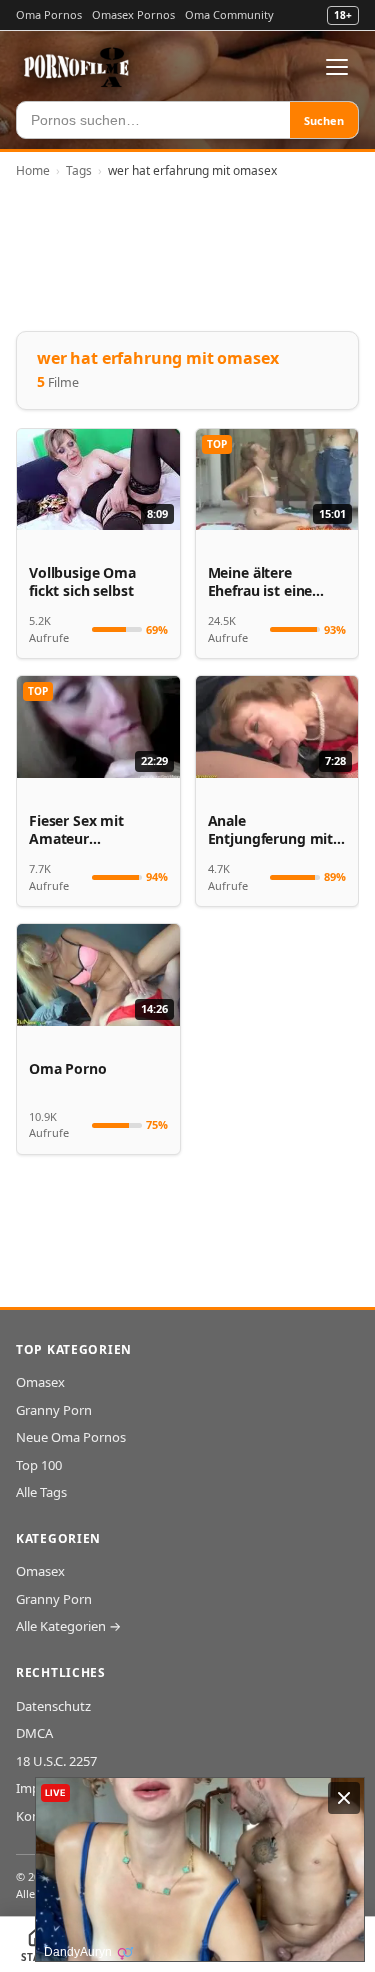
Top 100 (39, 1465)
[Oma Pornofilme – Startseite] (77, 67)
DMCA (34, 1733)
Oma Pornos (49, 14)
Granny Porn (54, 1410)
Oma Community (229, 14)
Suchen (324, 120)
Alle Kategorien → (68, 1626)
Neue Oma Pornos (71, 1437)
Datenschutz (53, 1706)
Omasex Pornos (133, 14)
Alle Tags (41, 1492)
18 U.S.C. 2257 (56, 1761)
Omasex (40, 1382)
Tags (79, 170)
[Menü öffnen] (337, 67)
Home (33, 170)
